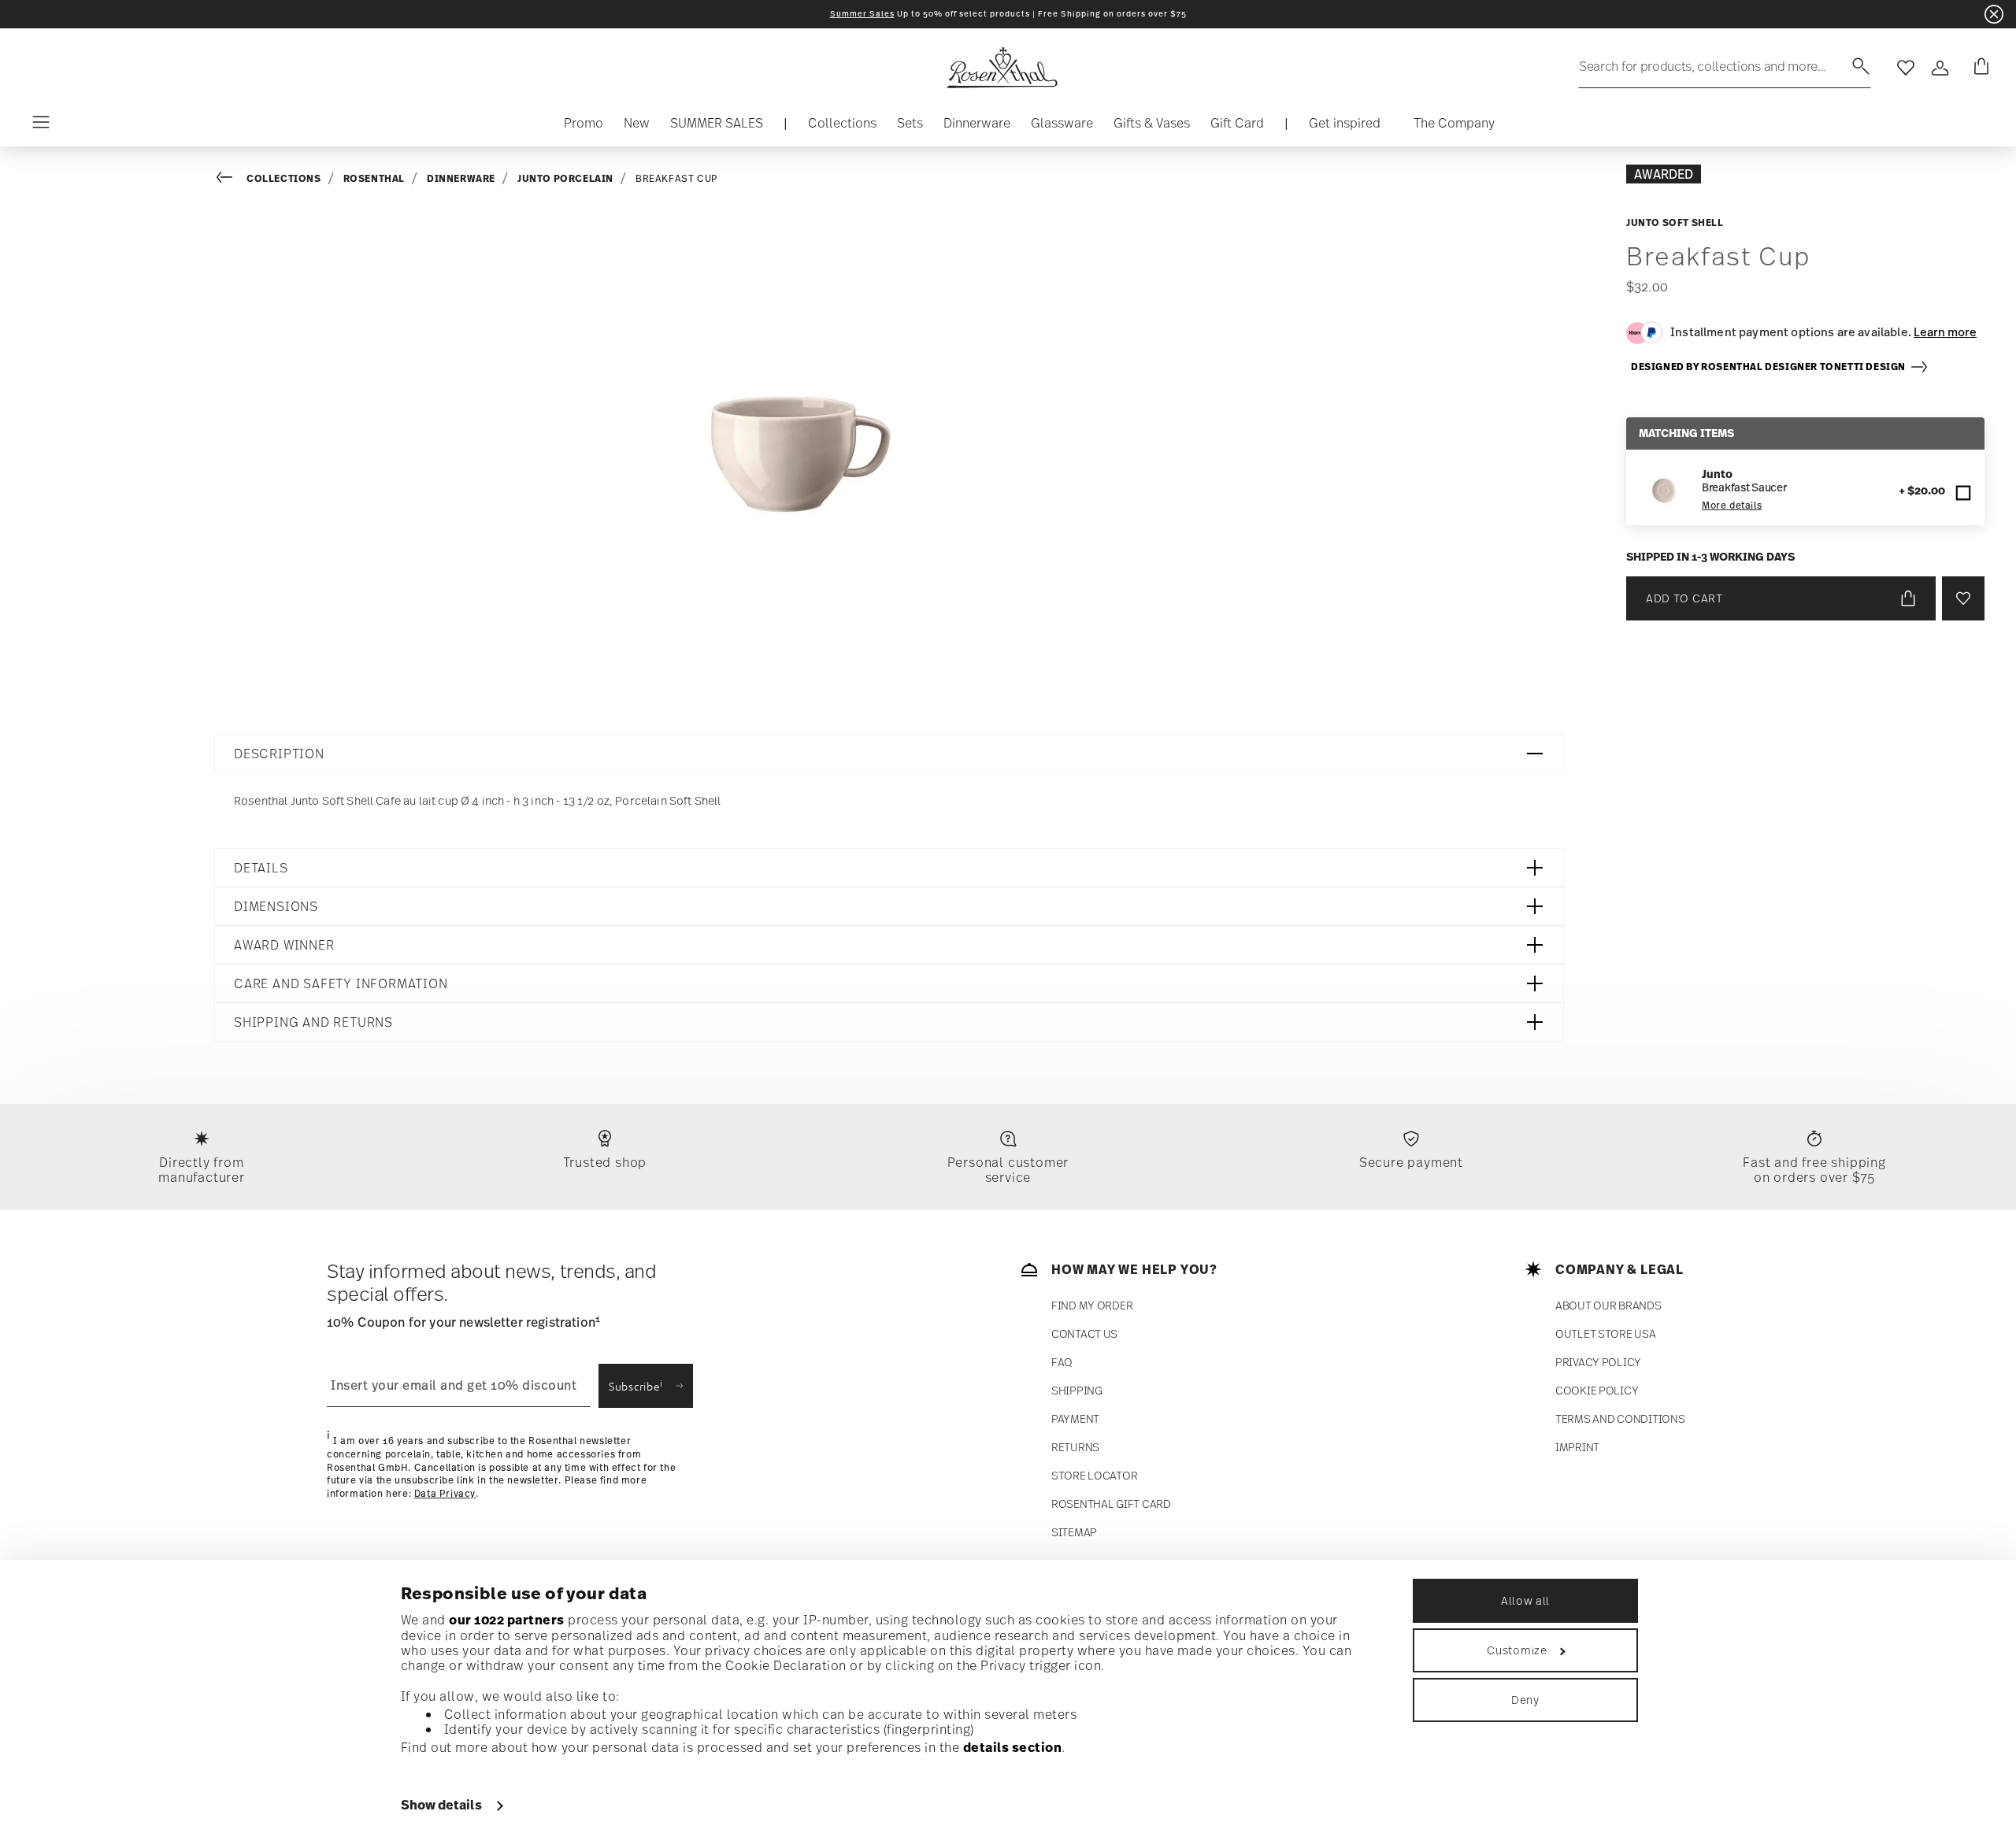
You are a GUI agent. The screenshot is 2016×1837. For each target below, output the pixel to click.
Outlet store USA (1606, 1333)
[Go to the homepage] (1002, 68)
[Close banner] (1994, 14)
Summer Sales (862, 14)
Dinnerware (461, 178)
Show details (441, 1805)
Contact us (1084, 1333)
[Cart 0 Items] (1978, 68)
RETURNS (1075, 1447)
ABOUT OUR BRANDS (1608, 1305)
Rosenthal (374, 178)
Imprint (1577, 1447)
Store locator (1094, 1475)
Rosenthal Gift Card (1111, 1504)
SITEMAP (1074, 1532)
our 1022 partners (507, 1620)
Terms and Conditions (1620, 1418)
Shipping (1077, 1390)
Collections (284, 178)
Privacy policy (1598, 1362)
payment (1075, 1418)
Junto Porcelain (565, 178)
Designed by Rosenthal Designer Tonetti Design (1770, 367)
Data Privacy (445, 1494)
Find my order (1092, 1305)
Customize (1517, 1650)
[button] (842, 127)
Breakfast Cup (677, 179)
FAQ (1062, 1362)
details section (1013, 1747)
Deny (1525, 1700)
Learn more (1945, 331)
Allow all (1525, 1600)
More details (1732, 506)
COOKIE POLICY (1597, 1390)
